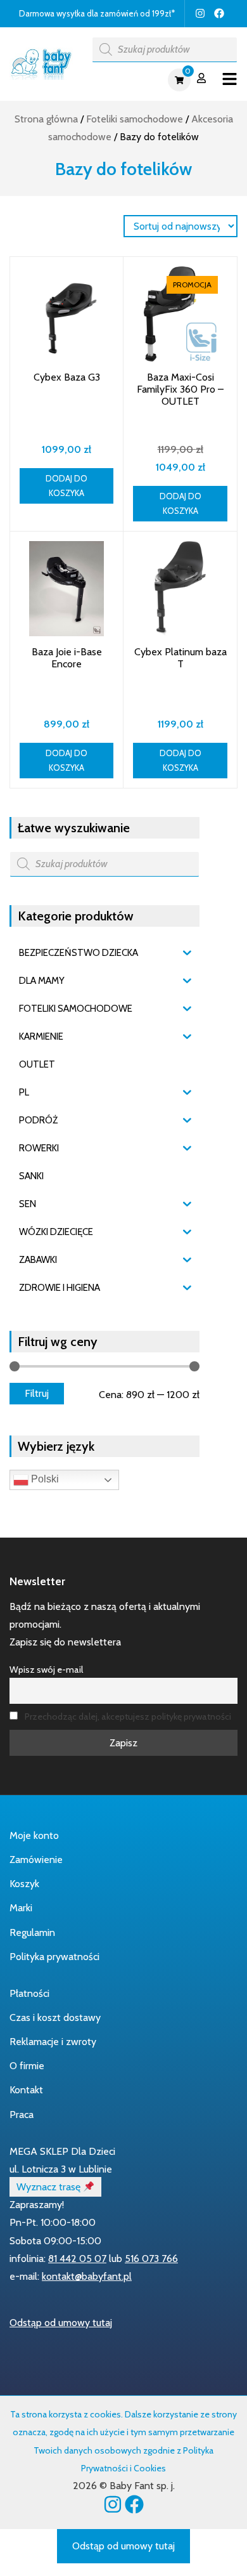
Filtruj (37, 1393)
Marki (21, 1908)
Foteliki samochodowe (135, 119)
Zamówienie (36, 1860)
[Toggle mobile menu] (230, 80)
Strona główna (46, 119)
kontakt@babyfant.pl (87, 2276)
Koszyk (24, 1884)
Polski (44, 1479)
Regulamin (32, 1932)
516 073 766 (151, 2259)
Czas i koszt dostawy (55, 2017)
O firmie (27, 2066)
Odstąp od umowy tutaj (61, 2323)
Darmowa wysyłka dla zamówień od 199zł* (97, 13)
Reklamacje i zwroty (53, 2042)
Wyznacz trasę (50, 2187)
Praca (22, 2115)
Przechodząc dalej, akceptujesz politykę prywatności (128, 1716)
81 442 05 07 (77, 2259)
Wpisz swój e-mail (46, 1670)
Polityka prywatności (54, 1957)
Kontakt (26, 2090)
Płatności (29, 1993)
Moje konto (34, 1835)
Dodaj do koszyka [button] (66, 486)
